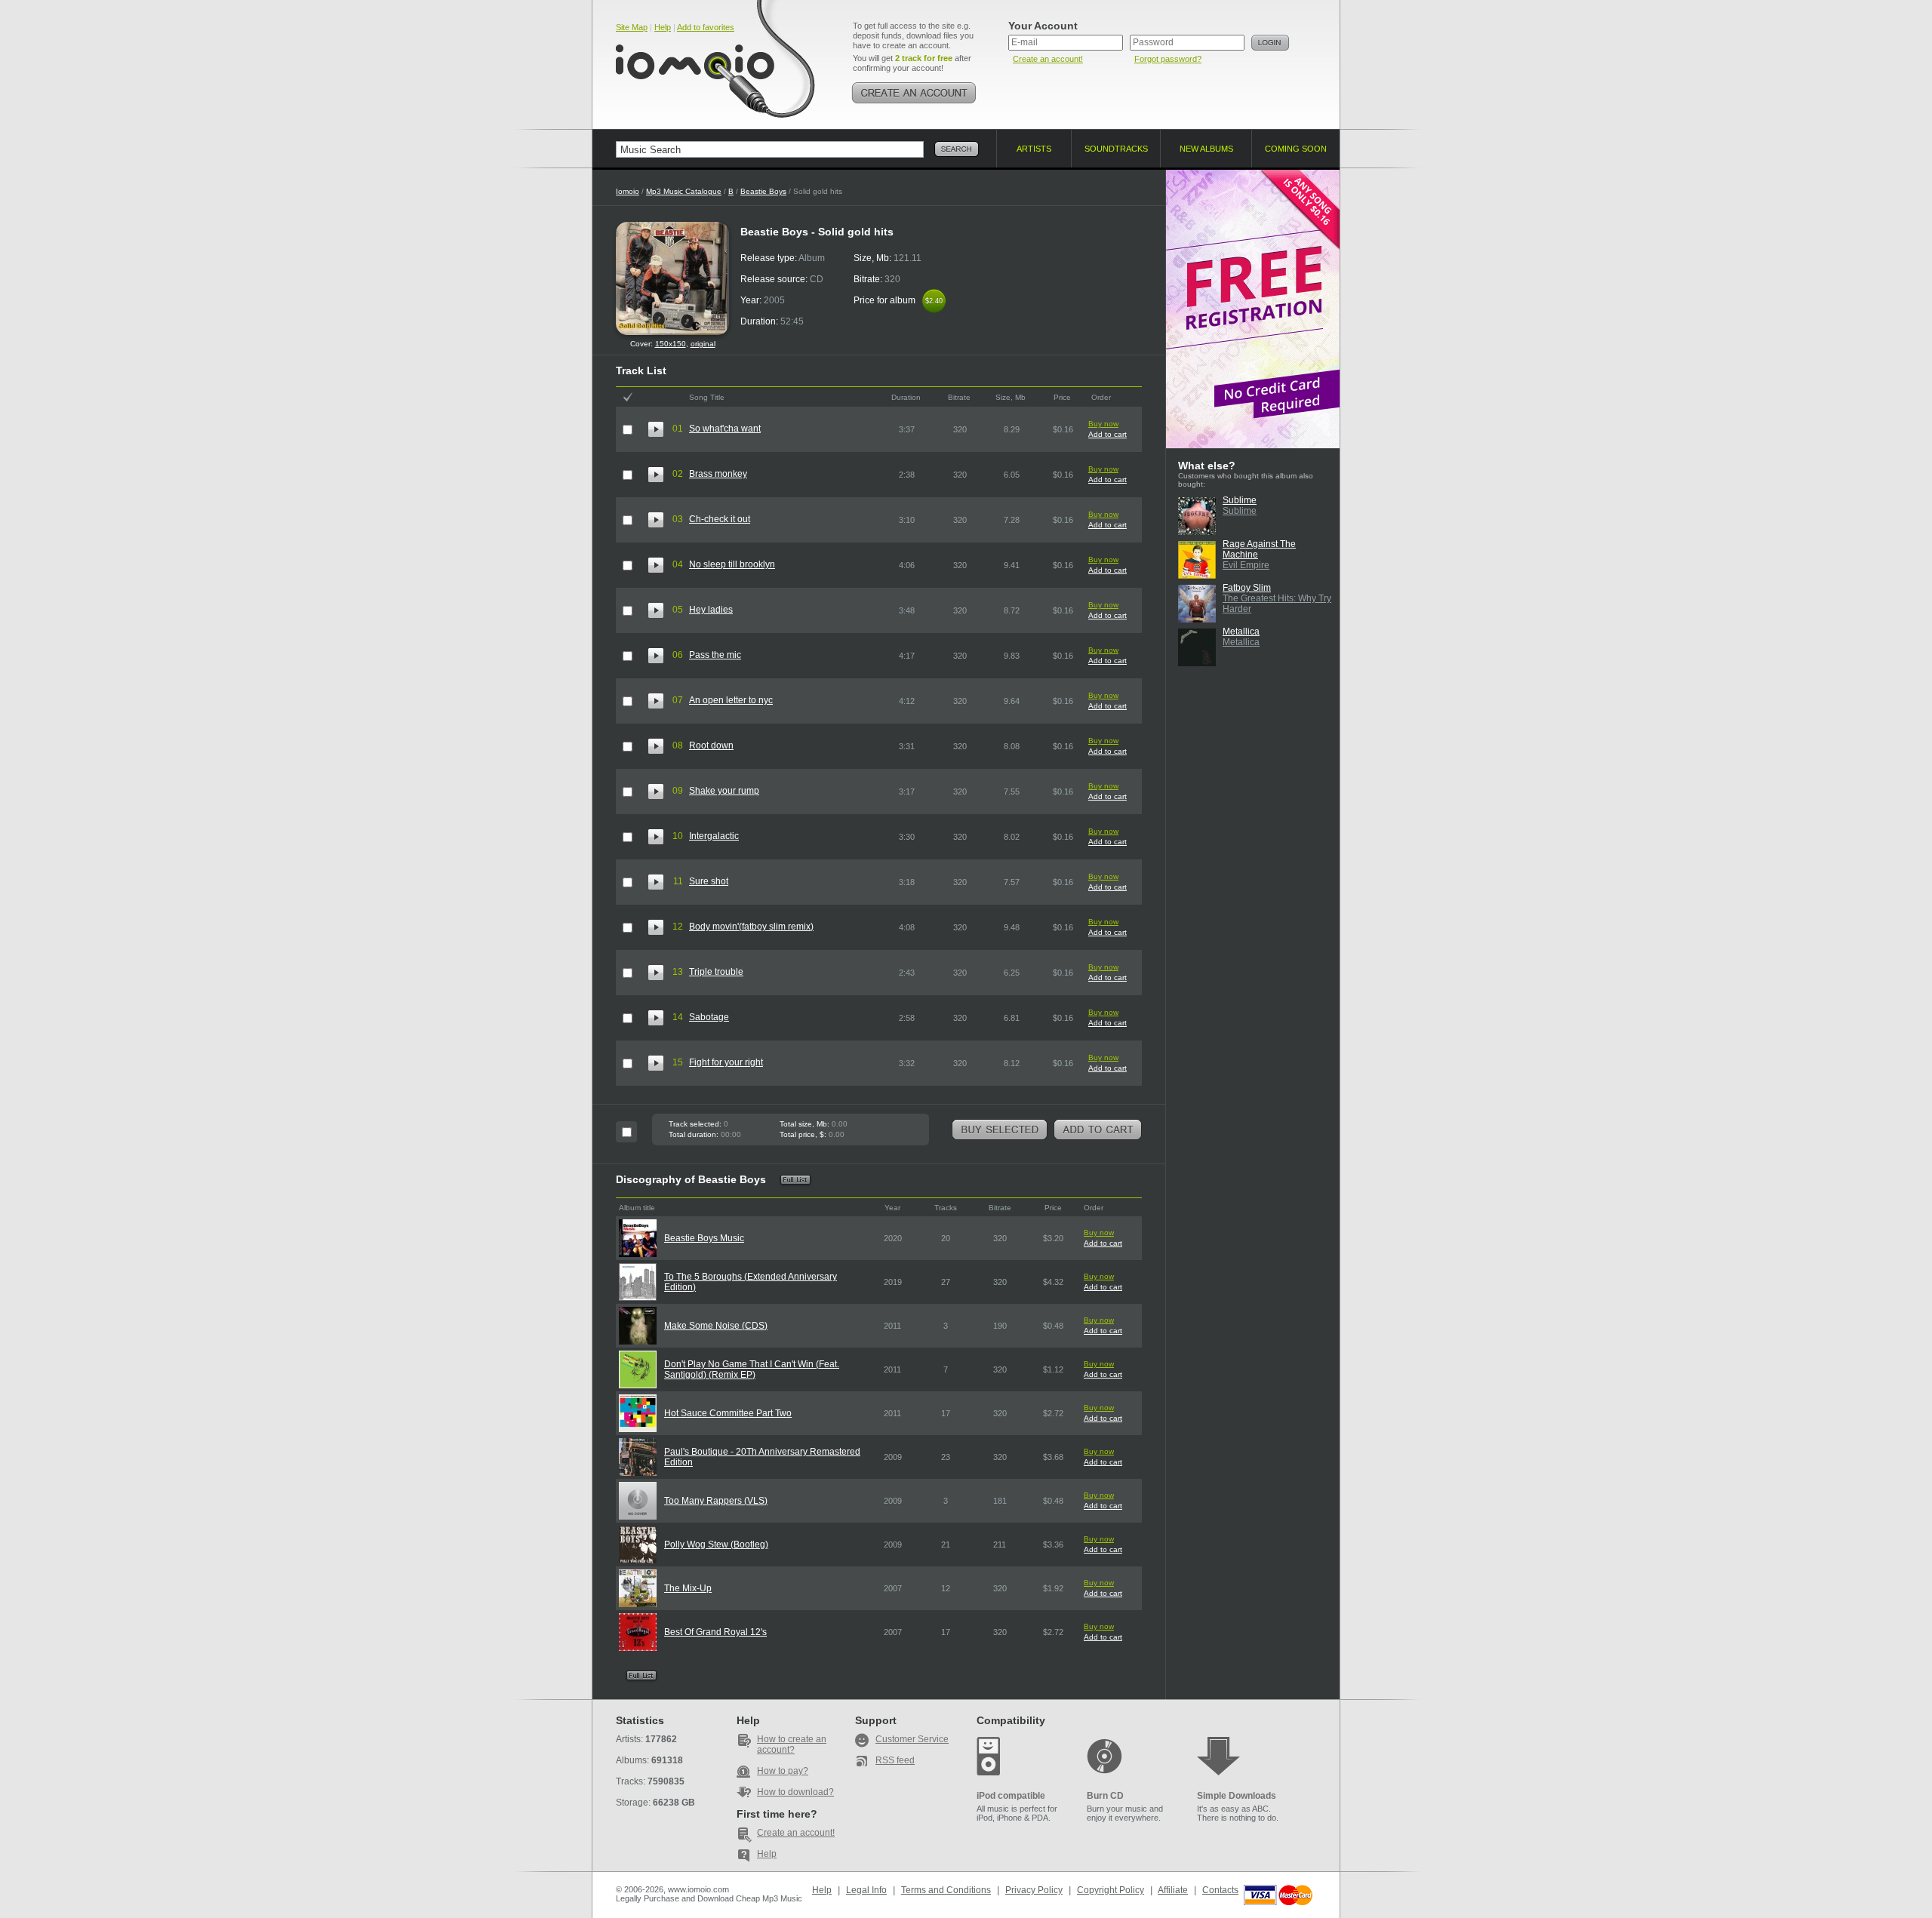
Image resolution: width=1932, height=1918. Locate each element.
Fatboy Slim (1247, 588)
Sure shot (709, 881)
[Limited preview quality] (656, 429)
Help (663, 27)
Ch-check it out (720, 519)
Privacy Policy (1034, 1890)
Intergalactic (714, 836)
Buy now (1103, 424)
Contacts (1220, 1890)
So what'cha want (725, 429)
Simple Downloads (1237, 1796)
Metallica (1241, 632)
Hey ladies (711, 610)
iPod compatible (1011, 1796)
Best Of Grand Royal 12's (715, 1632)
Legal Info (866, 1890)
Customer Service (912, 1739)
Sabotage (709, 1017)
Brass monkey (718, 474)
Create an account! (1048, 59)
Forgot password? (1168, 59)
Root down (711, 745)
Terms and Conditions (946, 1890)
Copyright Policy (1111, 1890)
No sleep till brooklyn (732, 564)
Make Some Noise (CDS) (716, 1326)
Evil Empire (1246, 565)
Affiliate (1173, 1890)
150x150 (671, 344)
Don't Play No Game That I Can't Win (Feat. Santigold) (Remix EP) (752, 1369)
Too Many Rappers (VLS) (716, 1501)
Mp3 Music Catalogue (684, 191)
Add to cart (1108, 434)
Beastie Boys (763, 191)
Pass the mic (715, 655)
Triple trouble (716, 972)
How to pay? (783, 1771)
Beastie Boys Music (704, 1238)
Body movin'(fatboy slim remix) (751, 927)
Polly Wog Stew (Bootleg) (716, 1545)
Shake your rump (724, 791)
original (703, 344)
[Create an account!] (914, 93)
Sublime (1240, 500)
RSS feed (895, 1760)
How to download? (795, 1792)
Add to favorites (706, 27)
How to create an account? (792, 1744)
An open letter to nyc (731, 700)
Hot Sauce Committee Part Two (728, 1413)
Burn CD (1105, 1796)
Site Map (632, 27)
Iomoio (628, 191)
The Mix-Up (688, 1588)
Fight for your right (726, 1062)
